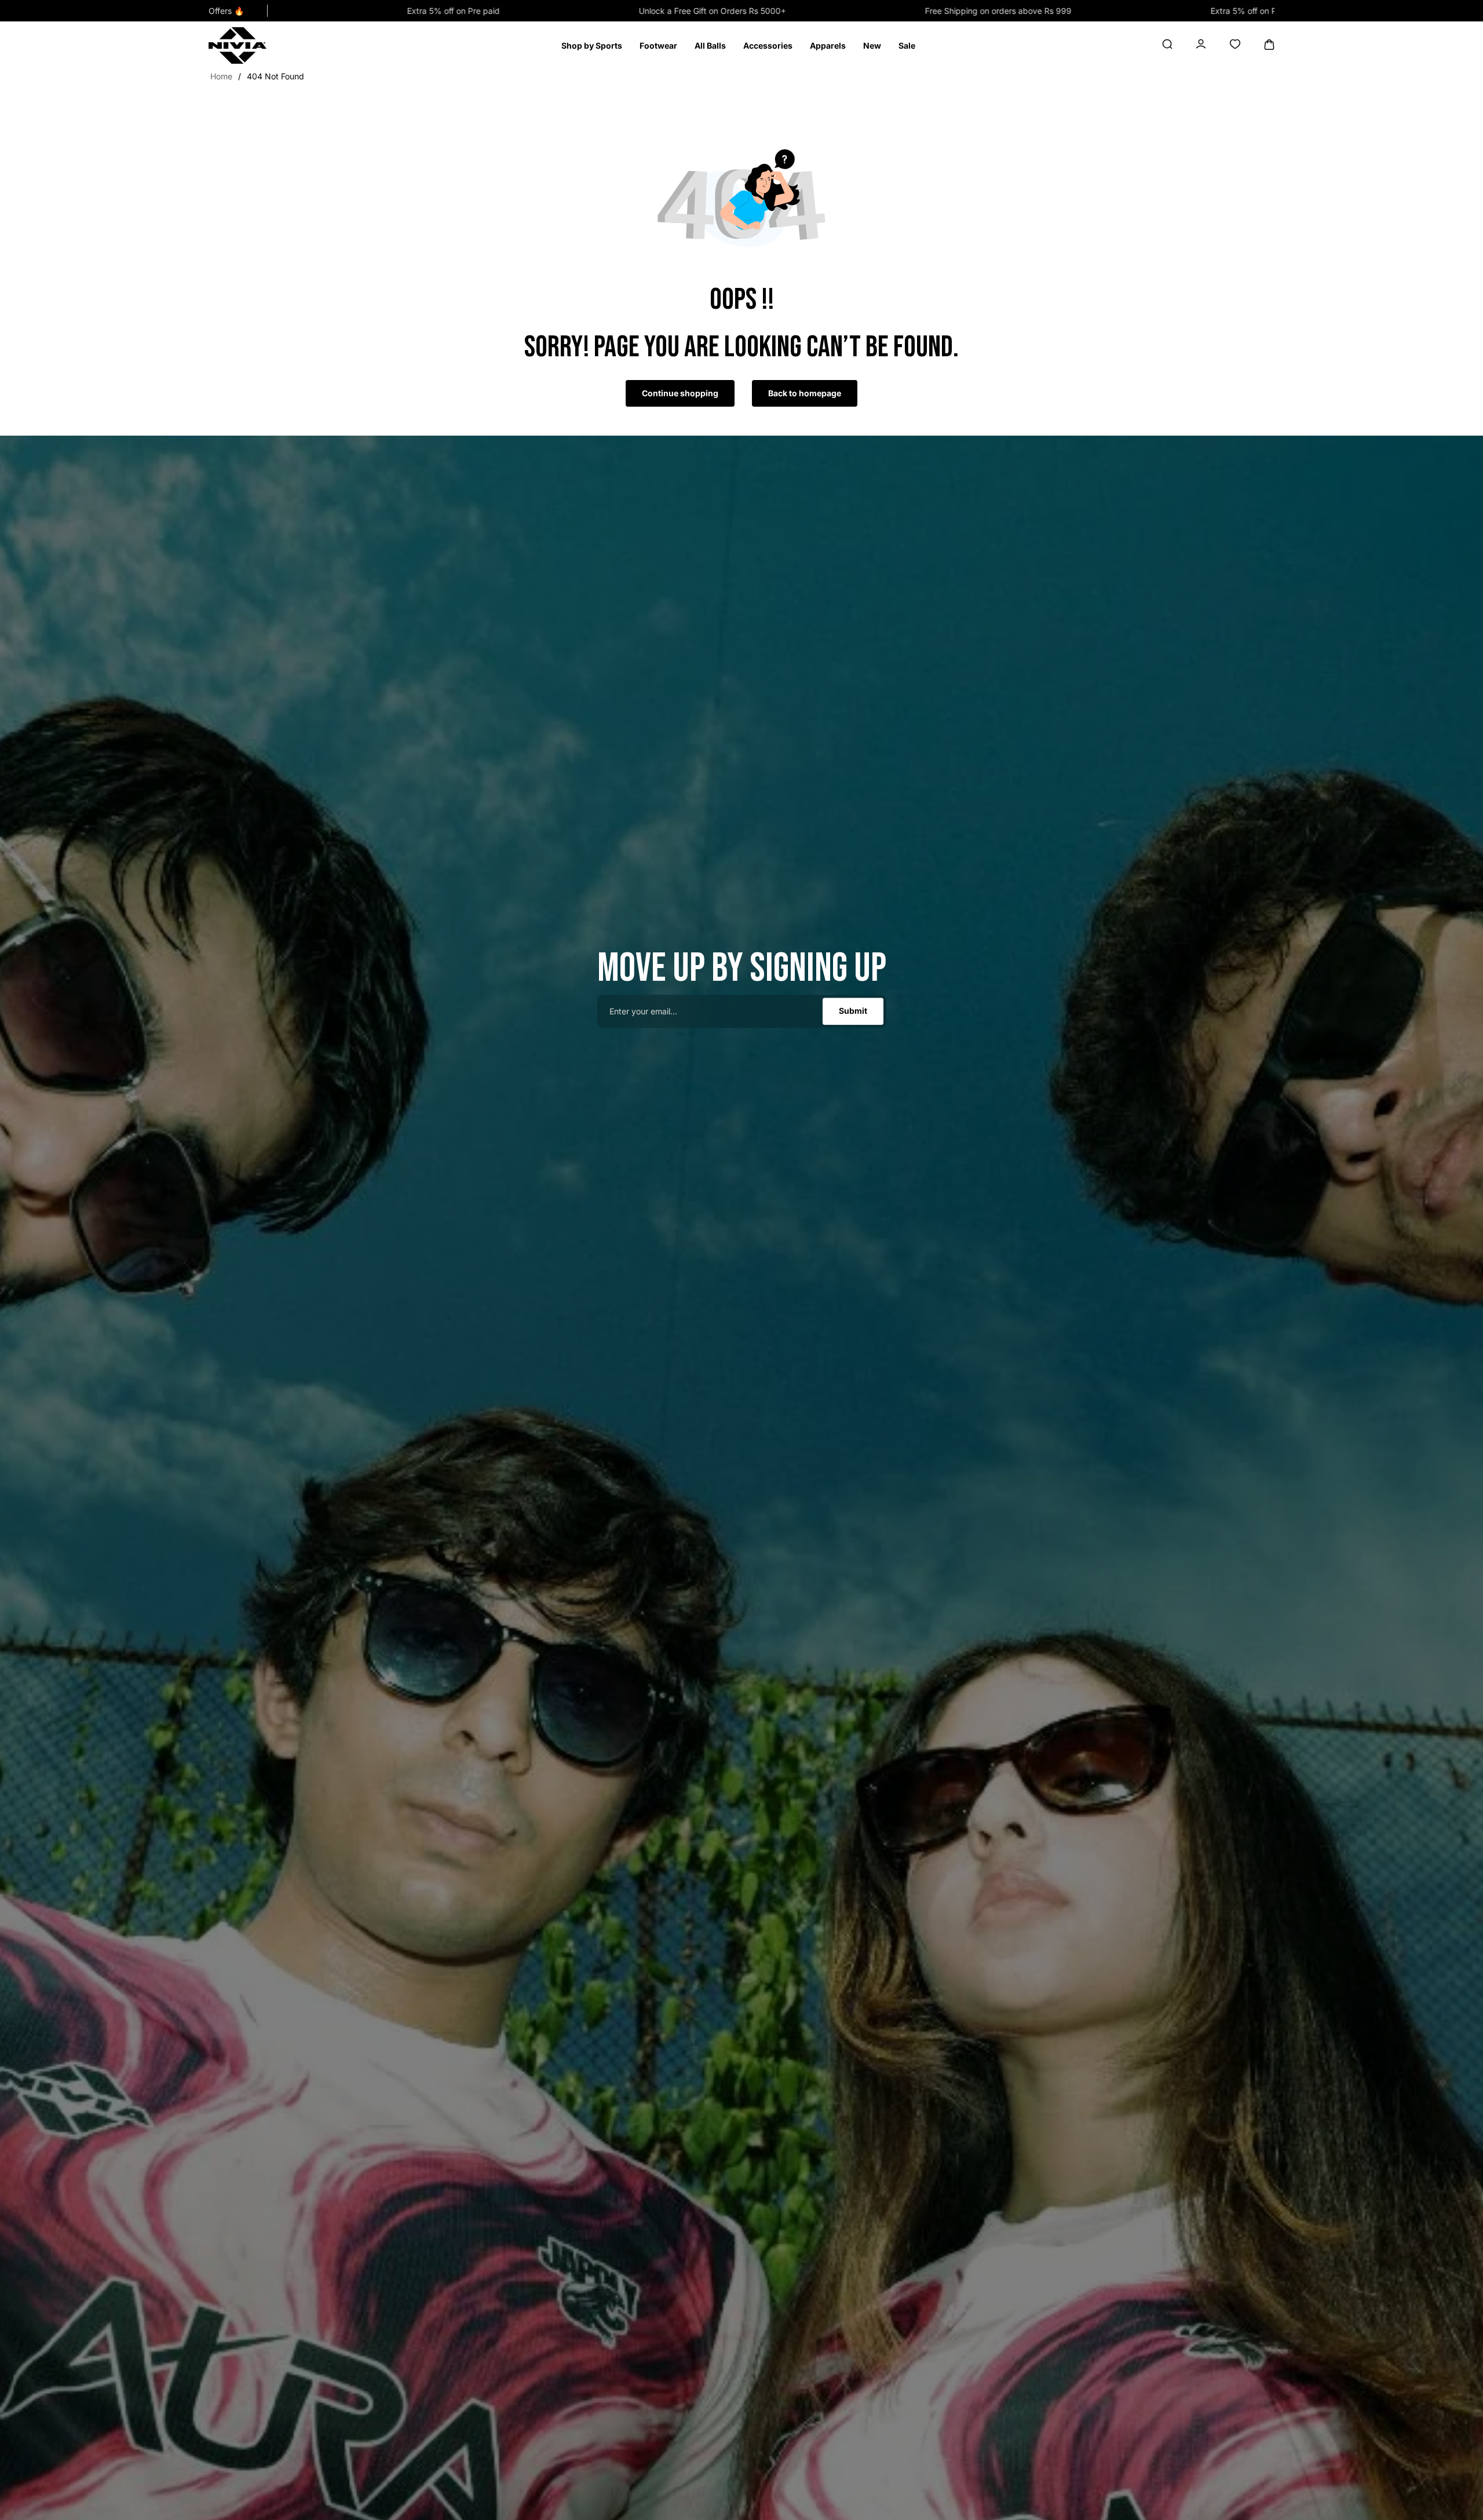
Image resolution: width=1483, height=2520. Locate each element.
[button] (592, 46)
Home (221, 76)
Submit (853, 1011)
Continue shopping (680, 393)
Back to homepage (805, 393)
